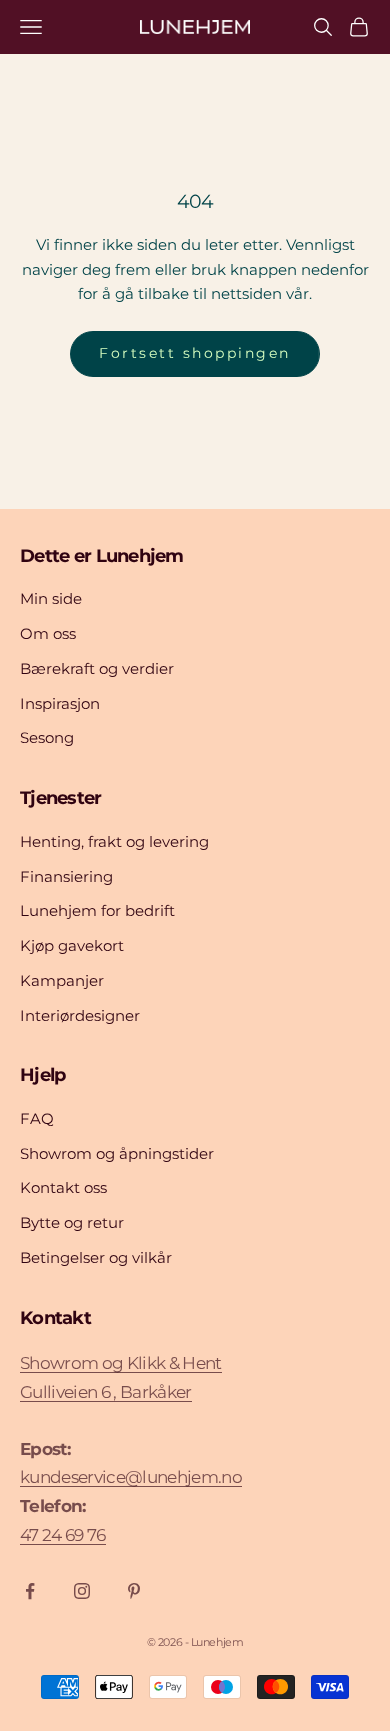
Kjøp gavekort (72, 945)
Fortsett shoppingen (195, 353)
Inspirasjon (60, 703)
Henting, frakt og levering (114, 841)
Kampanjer (62, 980)
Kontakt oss (63, 1187)
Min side (51, 598)
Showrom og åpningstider (117, 1153)
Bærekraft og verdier (97, 668)
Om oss (48, 633)
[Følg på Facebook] (30, 1591)
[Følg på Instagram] (82, 1591)
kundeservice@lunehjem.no (131, 1477)
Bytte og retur (72, 1222)
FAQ (37, 1118)
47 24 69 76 (63, 1535)
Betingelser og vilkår (96, 1257)
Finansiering (66, 876)
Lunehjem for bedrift (97, 910)
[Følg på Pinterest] (134, 1591)
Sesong (47, 737)
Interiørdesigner (80, 1015)
